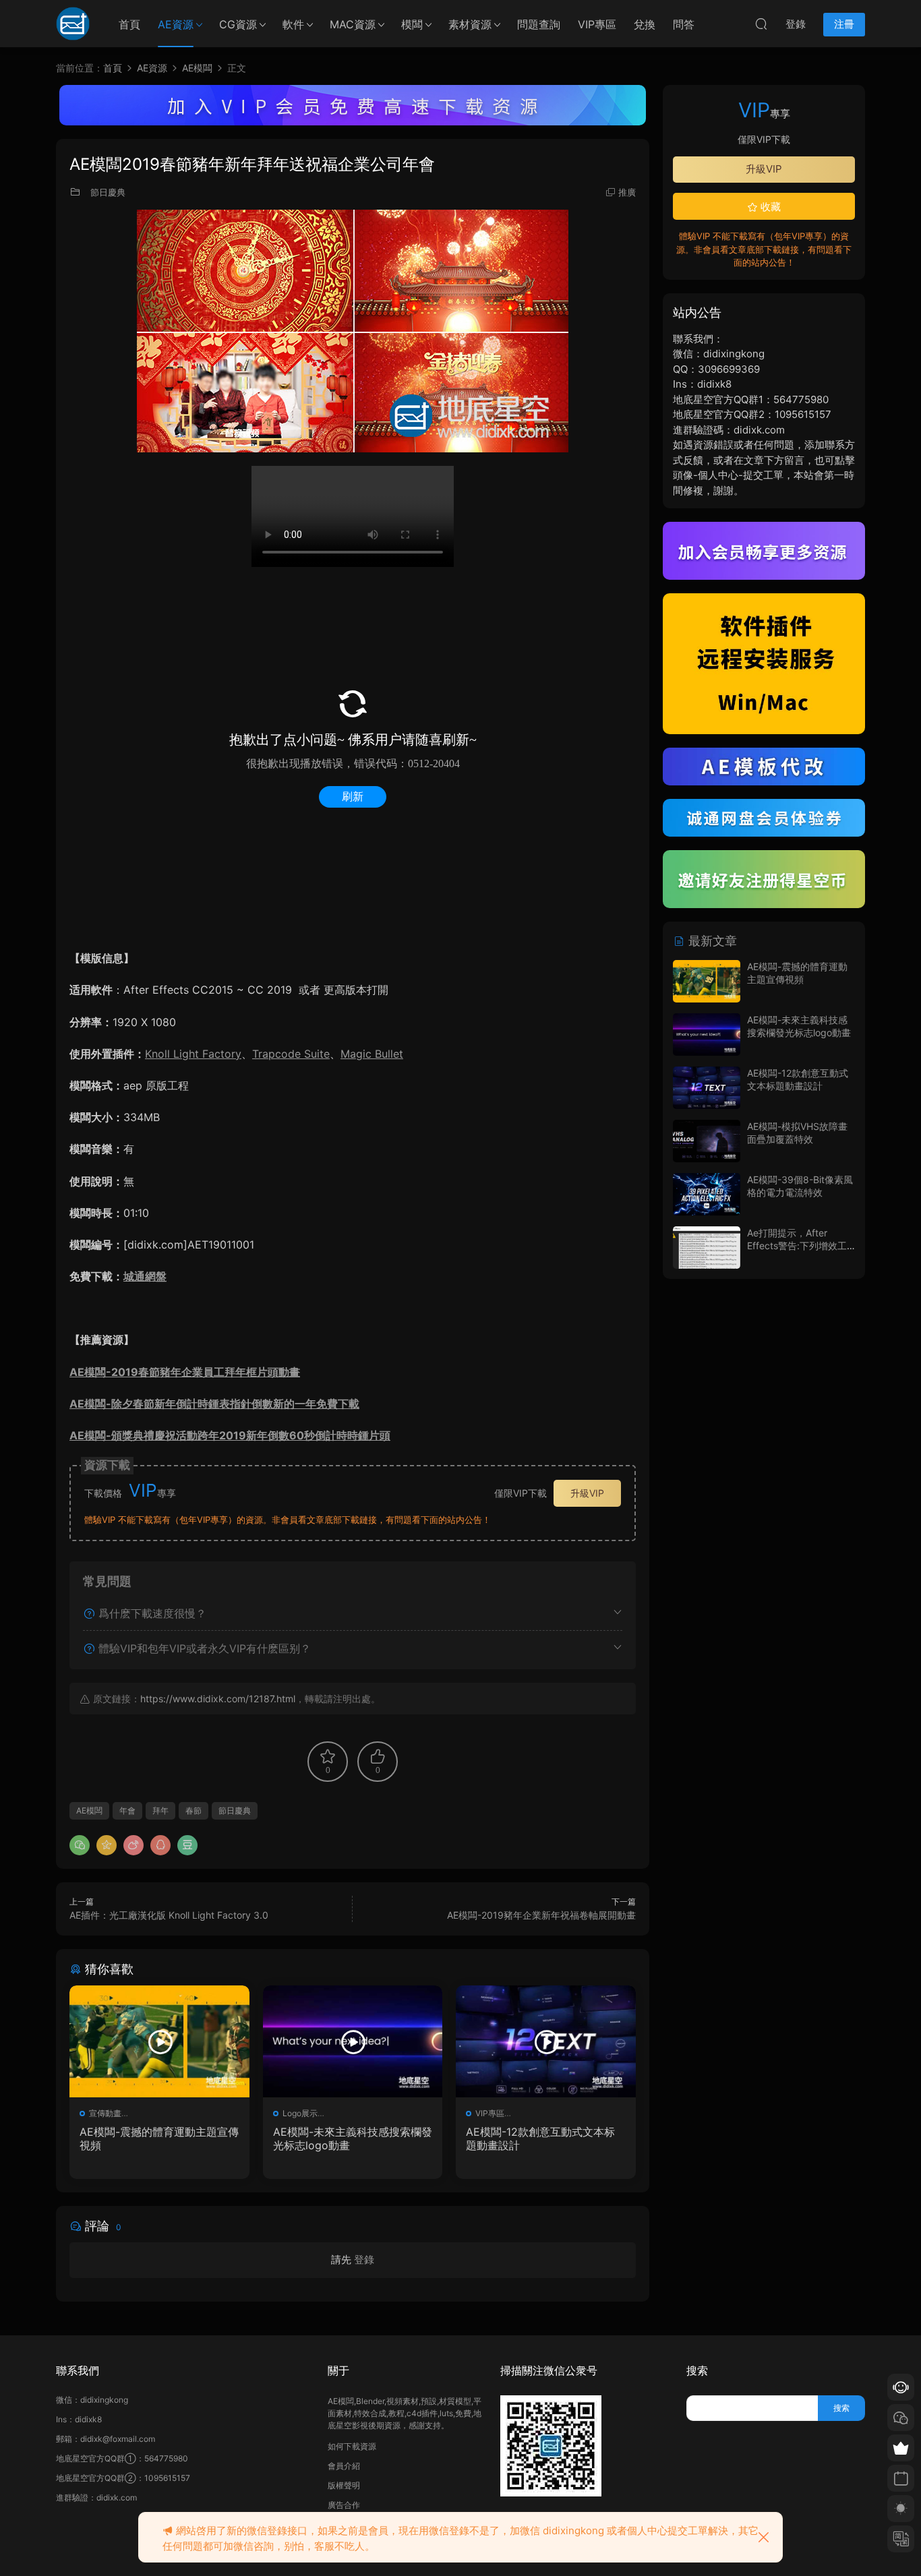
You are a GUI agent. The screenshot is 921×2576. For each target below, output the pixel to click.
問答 (684, 24)
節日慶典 (108, 192)
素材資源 (470, 24)
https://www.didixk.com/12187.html (218, 1699)
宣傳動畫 (105, 2113)
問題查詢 (539, 24)
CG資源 (238, 24)
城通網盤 (145, 1276)
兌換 (645, 24)
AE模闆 (89, 1810)
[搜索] (761, 24)
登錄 (364, 2259)
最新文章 (711, 941)
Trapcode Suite (291, 1054)
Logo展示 (300, 2113)
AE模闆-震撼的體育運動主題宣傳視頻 (159, 2138)
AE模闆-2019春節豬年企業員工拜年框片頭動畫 (185, 1372)
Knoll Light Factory (193, 1054)
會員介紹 (344, 2466)
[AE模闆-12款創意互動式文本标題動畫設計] (546, 2041)
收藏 (769, 207)
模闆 (412, 24)
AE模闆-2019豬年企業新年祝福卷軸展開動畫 (541, 1915)
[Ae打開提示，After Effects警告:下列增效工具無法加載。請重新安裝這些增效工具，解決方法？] (707, 1248)
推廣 (627, 192)
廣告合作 (344, 2505)
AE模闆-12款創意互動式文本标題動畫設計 (540, 2138)
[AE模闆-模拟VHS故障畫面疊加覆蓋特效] (707, 1141)
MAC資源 (353, 24)
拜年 (160, 1810)
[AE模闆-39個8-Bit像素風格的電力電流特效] (707, 1194)
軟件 (293, 24)
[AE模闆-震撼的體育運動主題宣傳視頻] (159, 2041)
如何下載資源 (352, 2446)
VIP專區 (597, 24)
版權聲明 (344, 2485)
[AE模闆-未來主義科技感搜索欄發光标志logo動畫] (353, 2041)
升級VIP (587, 1493)
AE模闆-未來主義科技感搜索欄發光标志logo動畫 (353, 2138)
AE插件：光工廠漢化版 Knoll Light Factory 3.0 (169, 1915)
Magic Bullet (372, 1054)
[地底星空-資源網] (73, 24)
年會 (127, 1810)
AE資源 (176, 24)
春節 (194, 1810)
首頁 (129, 24)
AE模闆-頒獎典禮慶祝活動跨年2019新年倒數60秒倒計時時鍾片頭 (230, 1435)
